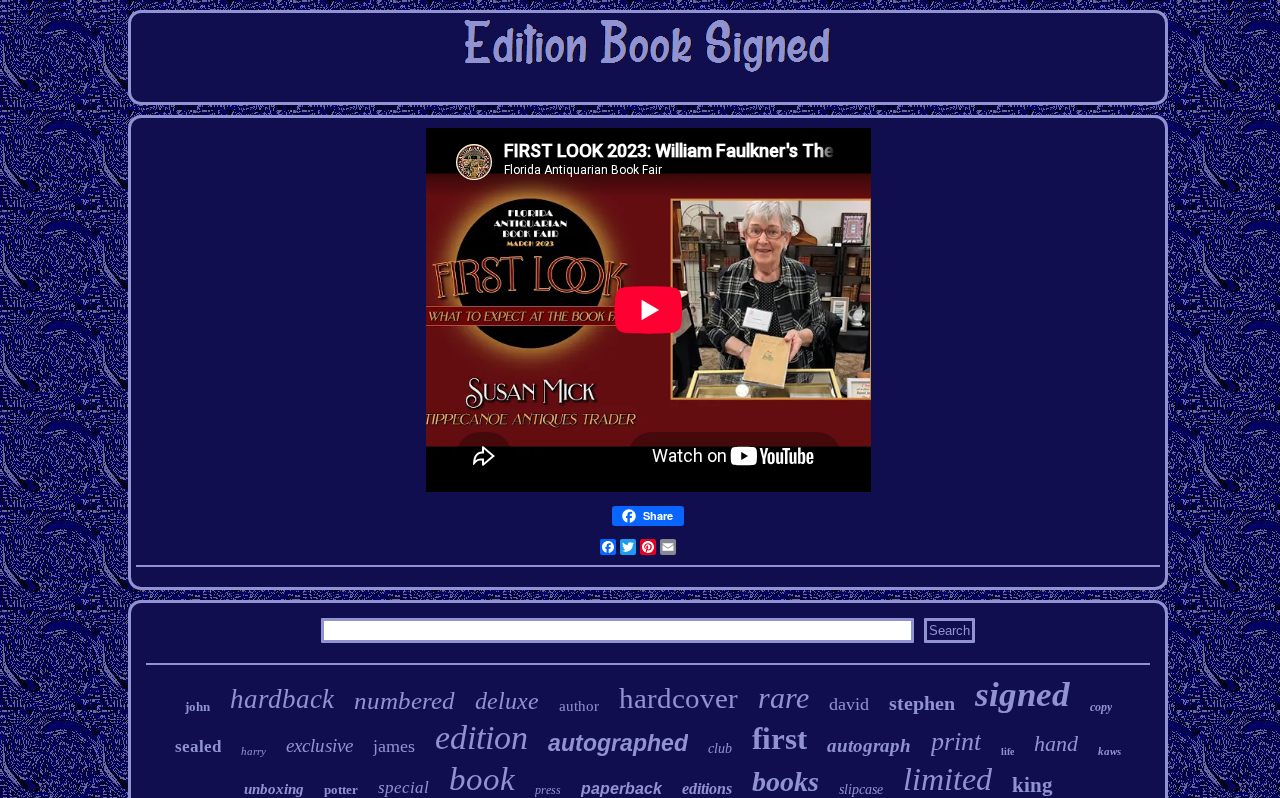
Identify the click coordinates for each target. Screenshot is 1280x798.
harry (253, 751)
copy (1101, 707)
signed (1022, 694)
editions (707, 788)
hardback (282, 699)
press (548, 790)
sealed (198, 746)
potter (341, 789)
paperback (621, 788)
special (403, 787)
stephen (922, 703)
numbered (404, 700)
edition (481, 737)
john (197, 706)
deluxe (507, 701)
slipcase (861, 789)
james (394, 746)
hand (1056, 743)
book (482, 779)
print (956, 741)
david (849, 704)
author (579, 706)
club (720, 748)
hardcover (678, 698)
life (1007, 751)
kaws (1109, 751)
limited (947, 779)
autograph (869, 745)
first (779, 738)
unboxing (274, 789)
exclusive (319, 745)
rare (783, 697)
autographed (618, 743)
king (1032, 785)
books (785, 781)
